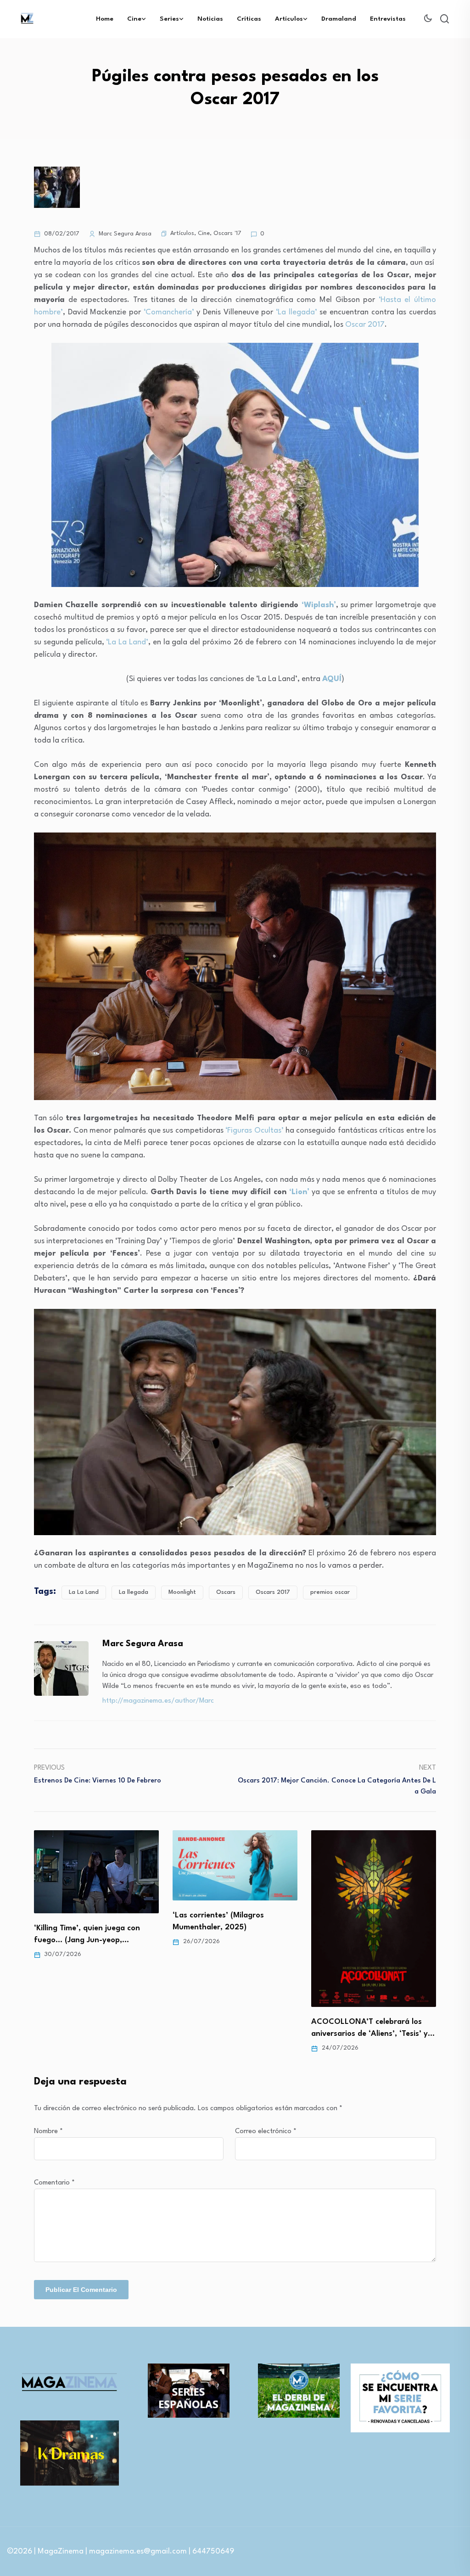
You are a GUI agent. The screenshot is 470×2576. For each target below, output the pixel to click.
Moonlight (182, 1592)
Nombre (48, 2132)
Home (105, 19)
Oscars (226, 1592)
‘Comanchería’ (169, 312)
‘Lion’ (299, 1192)
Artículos (289, 19)
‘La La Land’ (127, 642)
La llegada (134, 1592)
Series (169, 19)
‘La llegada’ (297, 312)
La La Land (84, 1592)
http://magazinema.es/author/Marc (158, 1701)
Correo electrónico (266, 2132)
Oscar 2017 (365, 325)
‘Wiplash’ (319, 605)
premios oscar (330, 1592)
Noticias (210, 19)
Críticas (249, 19)
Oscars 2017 (273, 1592)
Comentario (54, 2183)
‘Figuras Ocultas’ (254, 1131)
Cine (134, 19)
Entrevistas (388, 19)
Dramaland (339, 19)
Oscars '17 (227, 233)
